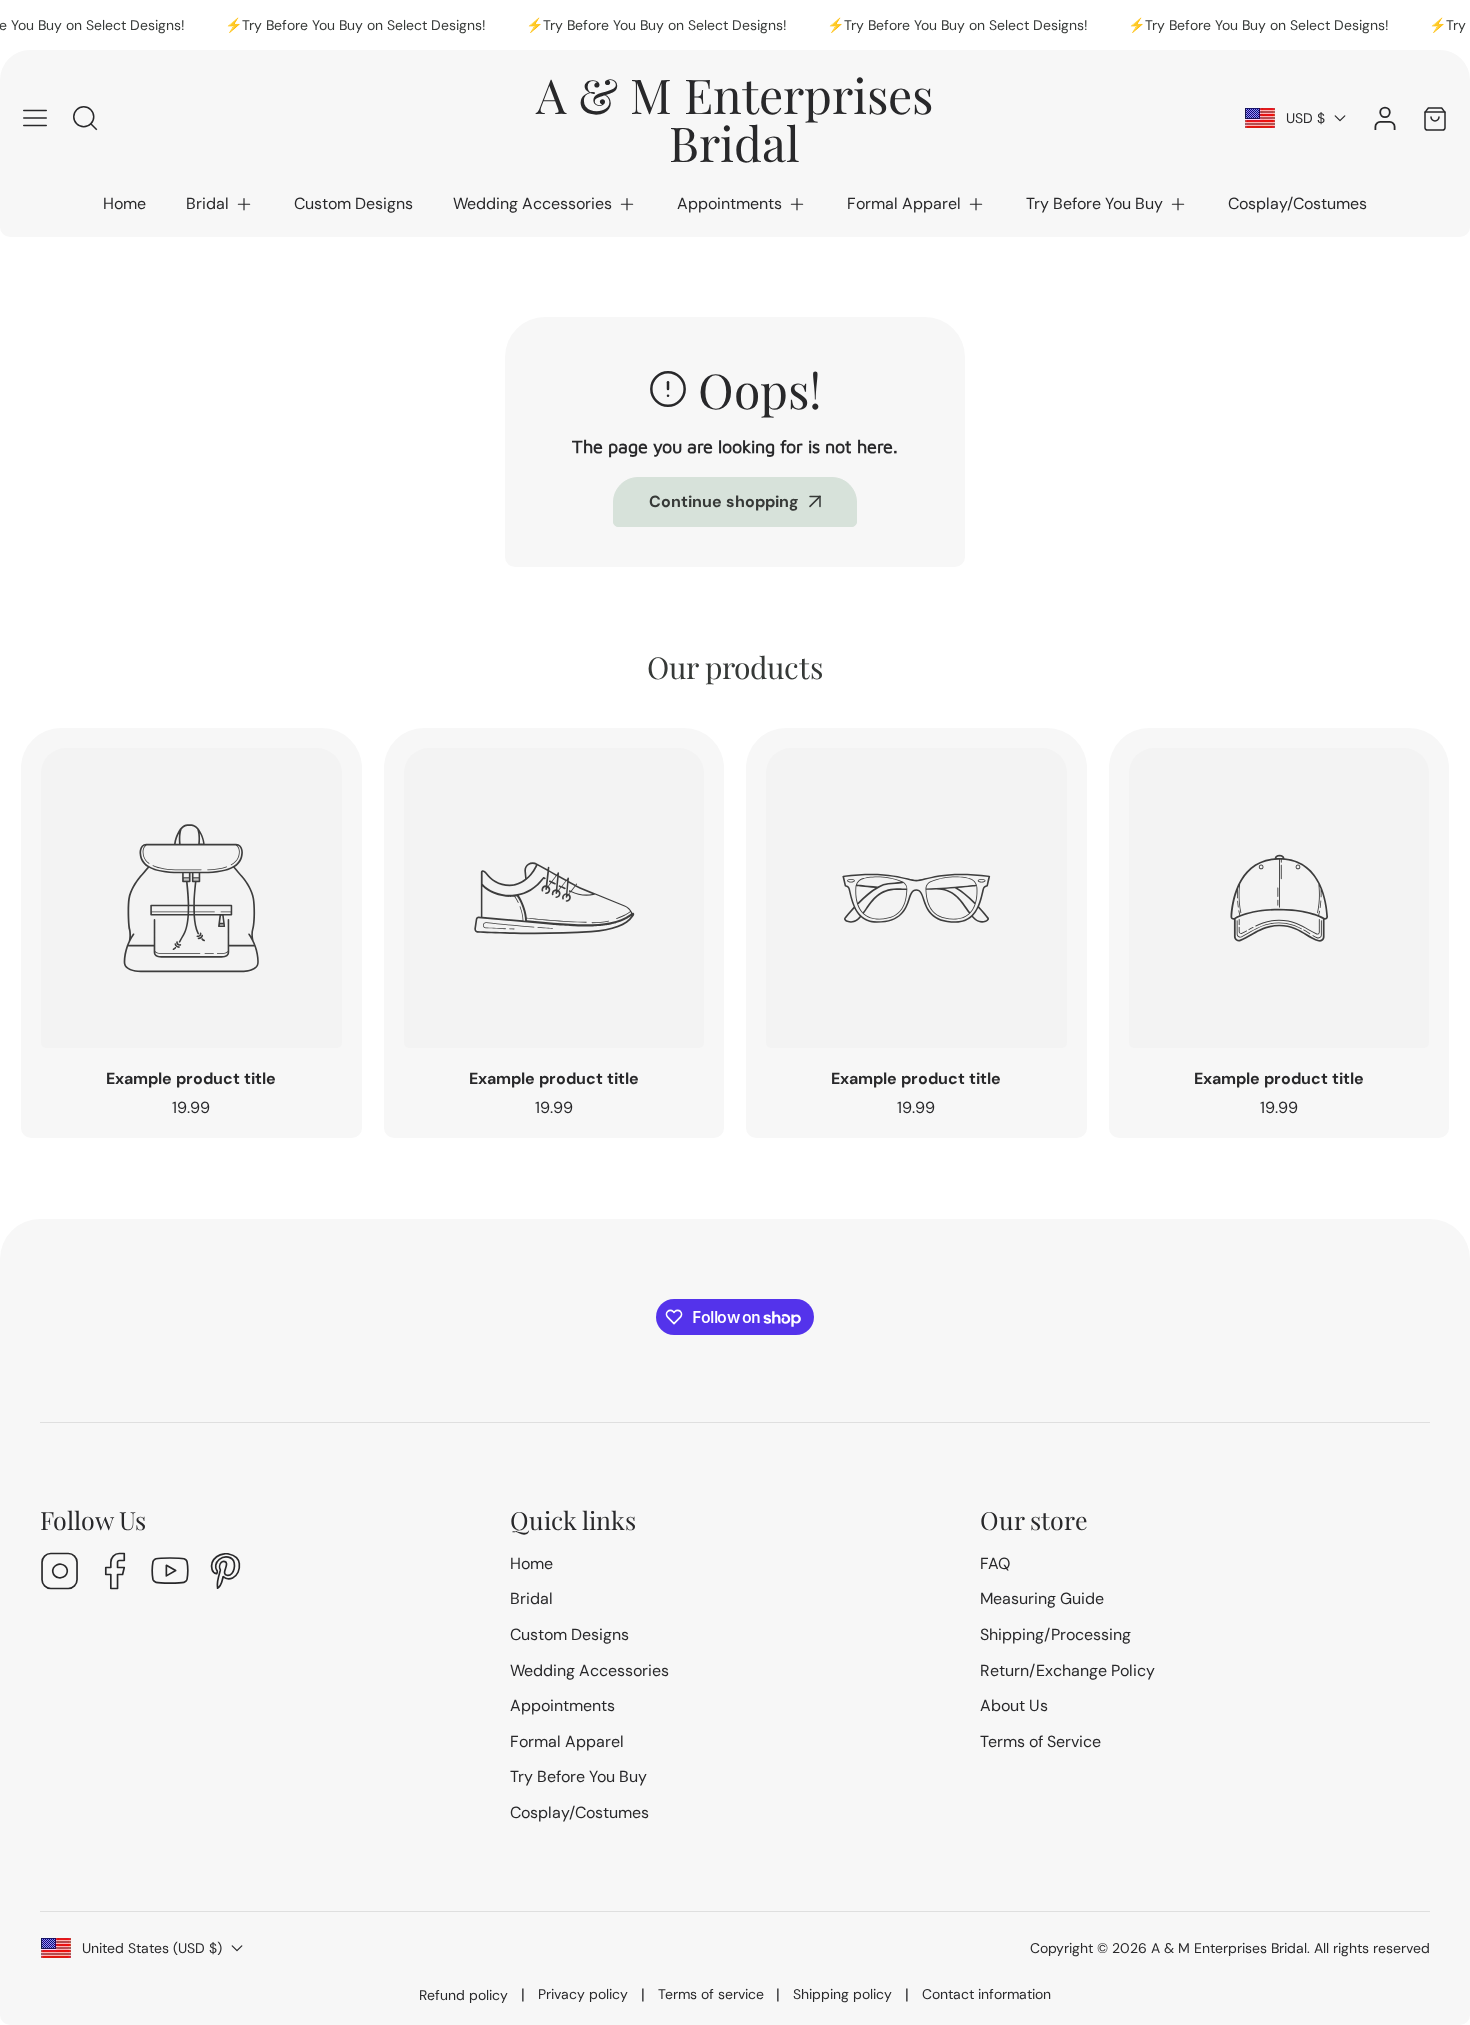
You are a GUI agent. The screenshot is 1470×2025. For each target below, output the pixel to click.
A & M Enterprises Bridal (1229, 1948)
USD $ (1305, 118)
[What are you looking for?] (85, 118)
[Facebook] (115, 1573)
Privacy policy (583, 1994)
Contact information (986, 1994)
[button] (220, 204)
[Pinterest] (225, 1573)
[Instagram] (60, 1573)
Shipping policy (842, 1994)
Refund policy (463, 1995)
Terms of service (711, 1994)
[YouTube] (170, 1573)
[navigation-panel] (35, 118)
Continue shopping (724, 501)
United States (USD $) (152, 1948)
